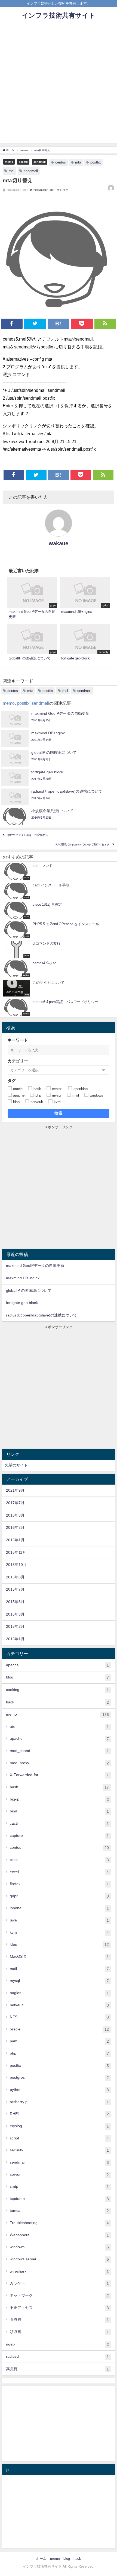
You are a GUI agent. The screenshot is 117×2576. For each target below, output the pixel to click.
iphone (59, 1908)
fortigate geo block (22, 1303)
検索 (59, 1113)
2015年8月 (15, 1577)
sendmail (40, 162)
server (59, 2175)
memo (9, 162)
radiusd (57, 2356)
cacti (59, 1823)
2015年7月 (15, 1589)
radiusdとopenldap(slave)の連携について (41, 1315)
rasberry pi (59, 2102)
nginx (57, 2344)
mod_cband (59, 1751)
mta (78, 162)
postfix (23, 162)
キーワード (18, 1040)
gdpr (59, 1896)
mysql (59, 1981)
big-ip (59, 1799)
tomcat (59, 2211)
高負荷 (57, 2369)
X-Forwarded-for (59, 1775)
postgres (59, 2077)
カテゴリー (18, 1061)
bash (59, 1787)
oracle (59, 2029)
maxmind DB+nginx (23, 1278)
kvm (59, 1932)
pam (59, 2041)
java (59, 1920)
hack (57, 1702)
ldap (59, 1944)
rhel (12, 171)
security (59, 2150)
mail (59, 1969)
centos (61, 162)
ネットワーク (59, 2295)
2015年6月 (15, 1602)
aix (59, 1727)
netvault (59, 2005)
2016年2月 (15, 1527)
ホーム (41, 2559)
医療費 (59, 2320)
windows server (59, 2259)
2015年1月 (15, 1639)
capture (59, 1836)
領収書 (59, 2332)
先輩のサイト (16, 1465)
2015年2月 (15, 1626)
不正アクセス (59, 2308)
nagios (59, 1993)
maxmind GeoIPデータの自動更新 (35, 1265)
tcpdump (59, 2199)
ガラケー (59, 2283)
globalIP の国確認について (29, 1290)
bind (59, 1811)
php (59, 2053)
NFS (59, 2017)
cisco (59, 1860)
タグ (12, 1080)
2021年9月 (15, 1490)
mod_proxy (59, 1763)
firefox (59, 1884)
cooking (57, 1690)
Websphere (59, 2235)
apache (57, 1665)
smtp (59, 2186)
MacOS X (59, 1957)
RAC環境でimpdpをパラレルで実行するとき (83, 845)
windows (59, 2247)
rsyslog (59, 2126)
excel (59, 1872)
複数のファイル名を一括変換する (28, 835)
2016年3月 (15, 1515)
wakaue (59, 543)
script (59, 2138)
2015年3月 (15, 1614)
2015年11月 (16, 1552)
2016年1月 (15, 1540)
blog (57, 1677)
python (59, 2090)
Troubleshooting (59, 2223)
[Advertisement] (59, 84)
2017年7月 (15, 1503)
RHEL (59, 2114)
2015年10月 (16, 1565)
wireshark (59, 2271)
